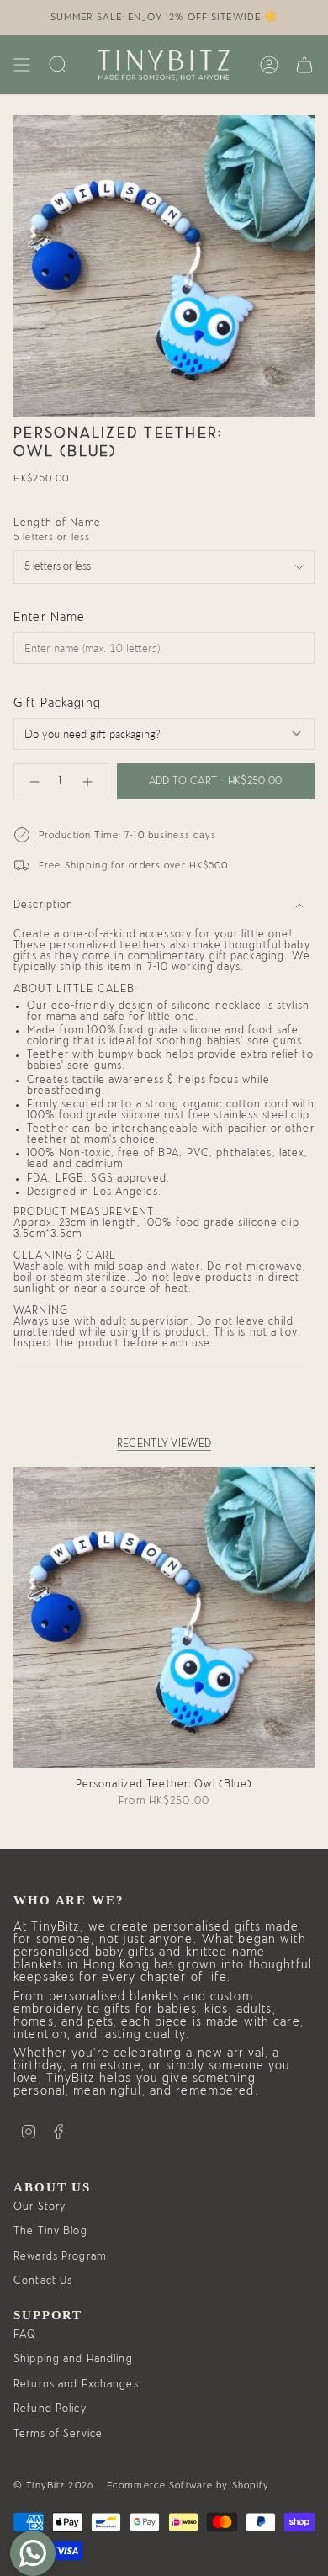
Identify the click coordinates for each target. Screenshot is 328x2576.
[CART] (304, 65)
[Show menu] (22, 65)
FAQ (25, 2335)
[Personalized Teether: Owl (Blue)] (164, 1617)
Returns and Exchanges (76, 2385)
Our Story (40, 2207)
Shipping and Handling (73, 2359)
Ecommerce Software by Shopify (188, 2485)
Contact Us (43, 2281)
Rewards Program (60, 2257)
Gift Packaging (57, 703)
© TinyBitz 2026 (53, 2485)
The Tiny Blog (50, 2231)
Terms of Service (58, 2434)
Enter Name (49, 617)
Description (43, 905)
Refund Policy (50, 2409)
